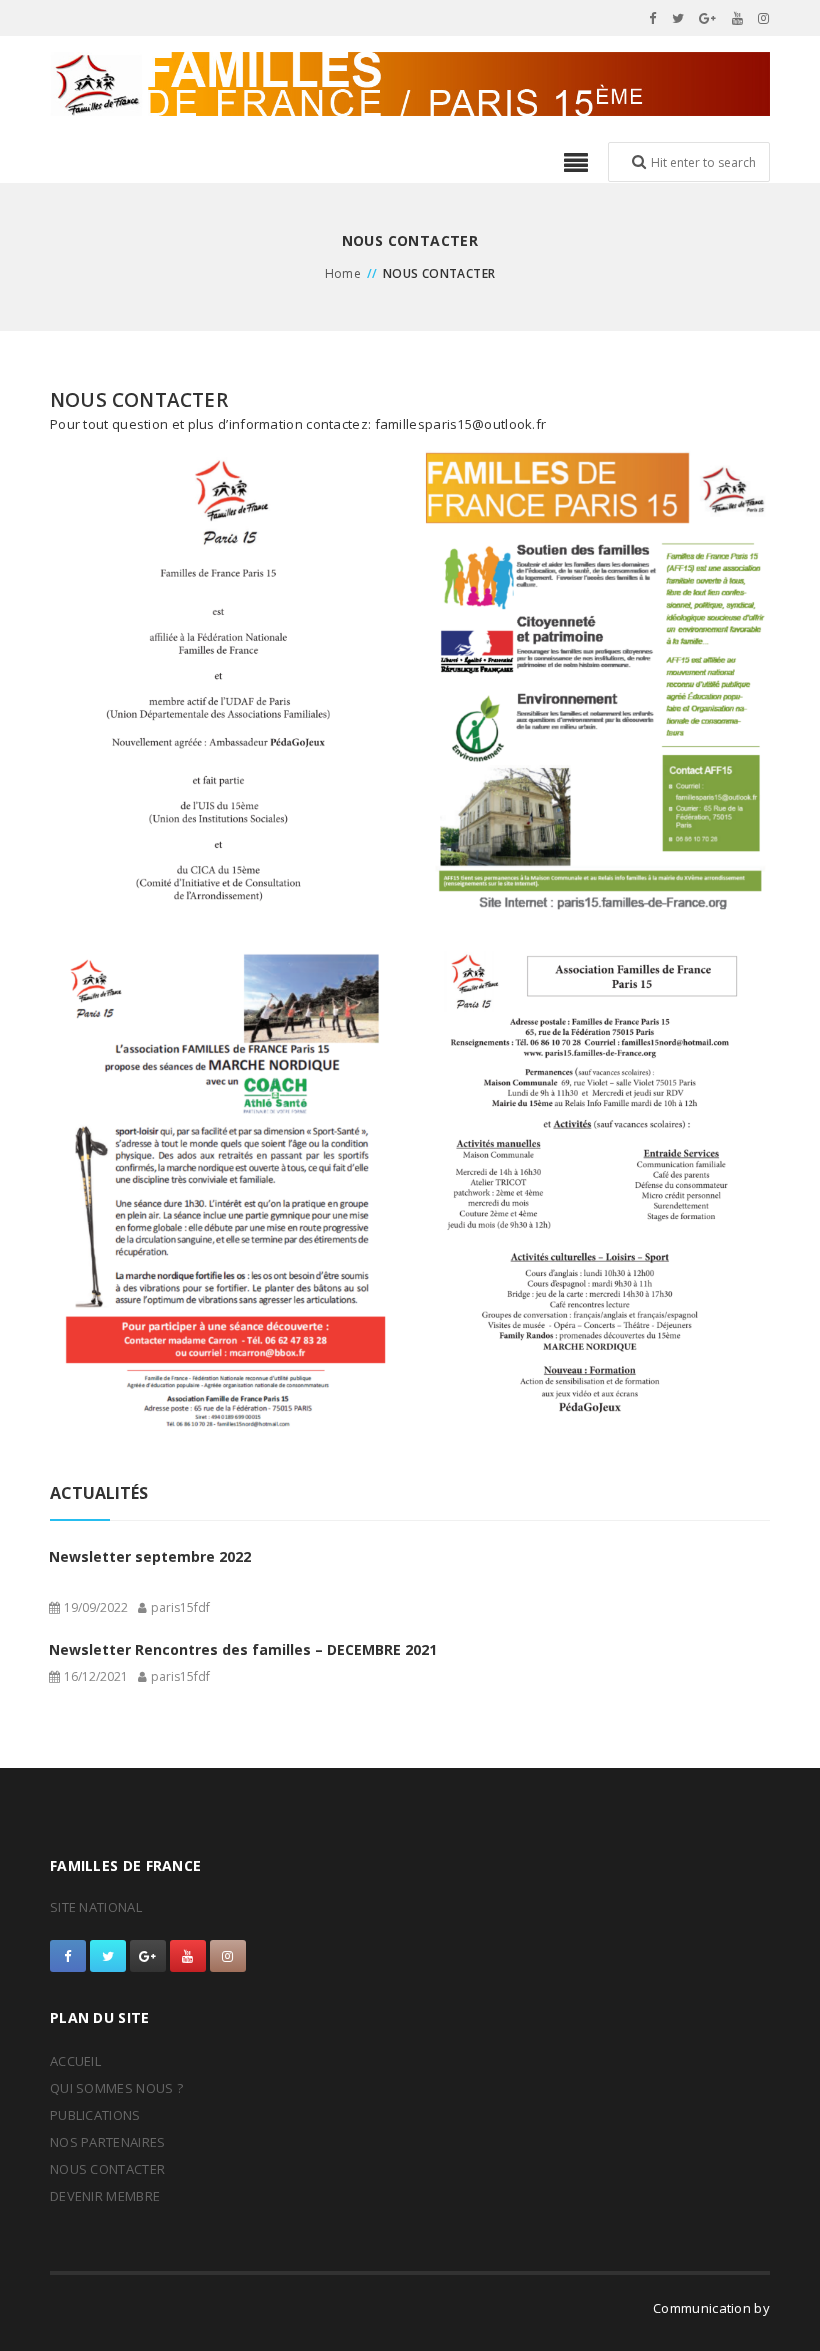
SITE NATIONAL (96, 1907)
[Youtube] (738, 18)
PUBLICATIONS (95, 2115)
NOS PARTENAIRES (108, 2142)
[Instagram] (764, 18)
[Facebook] (653, 18)
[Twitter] (678, 18)
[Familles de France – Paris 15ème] (410, 84)
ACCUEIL (75, 2061)
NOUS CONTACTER (107, 2169)
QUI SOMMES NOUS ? (116, 2088)
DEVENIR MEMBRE (105, 2196)
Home (343, 273)
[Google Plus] (708, 18)
